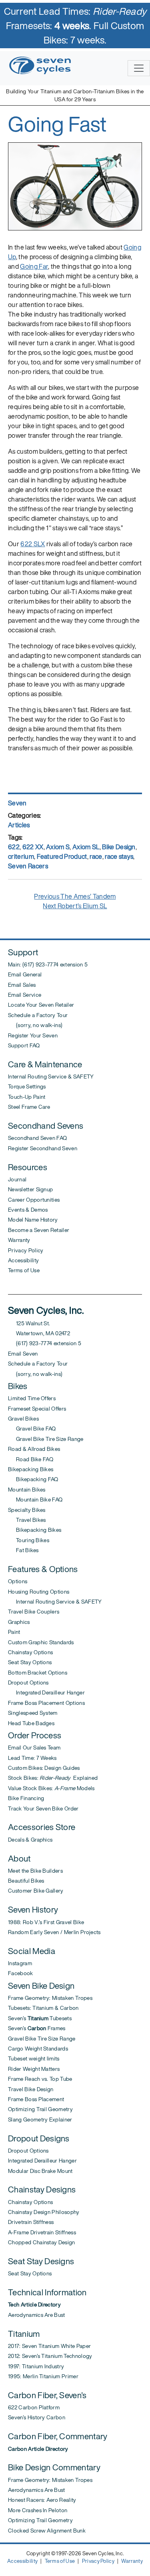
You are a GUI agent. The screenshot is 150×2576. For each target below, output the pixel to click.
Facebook (21, 1973)
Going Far (34, 266)
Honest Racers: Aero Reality (42, 2500)
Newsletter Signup (30, 1189)
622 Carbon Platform (34, 2407)
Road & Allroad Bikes (34, 1449)
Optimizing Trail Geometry (40, 2109)
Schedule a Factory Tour (38, 1015)
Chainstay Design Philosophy (44, 2212)
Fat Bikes (23, 1550)
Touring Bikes (29, 1540)
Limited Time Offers (32, 1398)
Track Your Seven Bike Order (43, 1809)
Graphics (19, 1622)
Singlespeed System (33, 1713)
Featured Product (62, 856)
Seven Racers (28, 866)
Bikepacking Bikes (31, 1469)
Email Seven (23, 1354)
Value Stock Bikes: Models (51, 1788)
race (96, 856)
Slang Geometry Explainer (40, 2119)
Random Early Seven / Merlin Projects (54, 1932)
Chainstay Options (30, 1652)
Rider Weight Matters (34, 2069)
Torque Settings (27, 1086)
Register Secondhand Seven (43, 1148)
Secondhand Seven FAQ (37, 1138)
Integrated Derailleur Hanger (46, 1692)
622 (14, 847)
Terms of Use (24, 1270)
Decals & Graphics (30, 1840)
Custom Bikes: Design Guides (44, 1768)
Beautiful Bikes (26, 1881)
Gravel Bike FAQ (32, 1429)
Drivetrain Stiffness (31, 2222)
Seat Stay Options (30, 1662)
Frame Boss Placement (36, 2099)
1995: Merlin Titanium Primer (43, 2376)
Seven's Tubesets (40, 2018)
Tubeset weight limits (34, 2058)
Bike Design (119, 847)
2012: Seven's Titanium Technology (50, 2356)
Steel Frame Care (29, 1107)
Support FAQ (24, 1045)
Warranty (19, 1240)
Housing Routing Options (39, 1592)
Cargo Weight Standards (38, 2049)
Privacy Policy (26, 1250)
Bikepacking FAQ (33, 1479)
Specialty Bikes (27, 1510)
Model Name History (33, 1220)
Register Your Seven (33, 1035)
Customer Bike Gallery (36, 1891)
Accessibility (23, 1260)
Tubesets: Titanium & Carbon (43, 2008)
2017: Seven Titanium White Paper (49, 2346)
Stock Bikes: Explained (53, 1778)
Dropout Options (28, 1683)
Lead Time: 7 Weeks (32, 1758)
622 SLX (33, 544)
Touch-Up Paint (27, 1097)
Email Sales (22, 985)
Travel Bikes (27, 1520)
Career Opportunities (34, 1200)
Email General (25, 974)
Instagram (20, 1963)
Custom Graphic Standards (41, 1642)
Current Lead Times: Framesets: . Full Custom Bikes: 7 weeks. (75, 26)
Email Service (25, 995)
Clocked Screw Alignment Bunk (47, 2531)
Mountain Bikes (27, 1490)
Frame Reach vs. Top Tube (40, 2079)
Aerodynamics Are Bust (37, 2315)
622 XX (33, 847)
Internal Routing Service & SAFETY (51, 1076)
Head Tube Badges (31, 1723)
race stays (119, 856)
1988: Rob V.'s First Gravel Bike (46, 1922)
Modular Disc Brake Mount (40, 2171)
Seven (17, 803)
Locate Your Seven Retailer (41, 1005)
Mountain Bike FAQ (35, 1500)
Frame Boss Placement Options (46, 1703)
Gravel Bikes (23, 1419)
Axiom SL (86, 847)
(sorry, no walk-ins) (35, 1025)
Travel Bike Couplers (34, 1612)
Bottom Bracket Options (38, 1673)
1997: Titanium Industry (36, 2366)
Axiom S (58, 847)
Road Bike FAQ (31, 1459)
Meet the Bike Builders (35, 1871)
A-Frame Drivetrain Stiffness (42, 2232)
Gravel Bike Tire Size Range (46, 1439)
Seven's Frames (37, 2028)
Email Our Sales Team (34, 1748)
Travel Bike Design (31, 2089)
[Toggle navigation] (139, 68)
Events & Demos (28, 1210)
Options (18, 1581)
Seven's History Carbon (37, 2417)
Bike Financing (26, 1798)
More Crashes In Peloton (38, 2510)
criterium (21, 856)
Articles (19, 825)
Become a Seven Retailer (39, 1230)
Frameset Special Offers (37, 1409)
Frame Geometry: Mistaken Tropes (50, 1998)
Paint (14, 1632)
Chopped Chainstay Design (42, 2242)
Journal (17, 1179)
